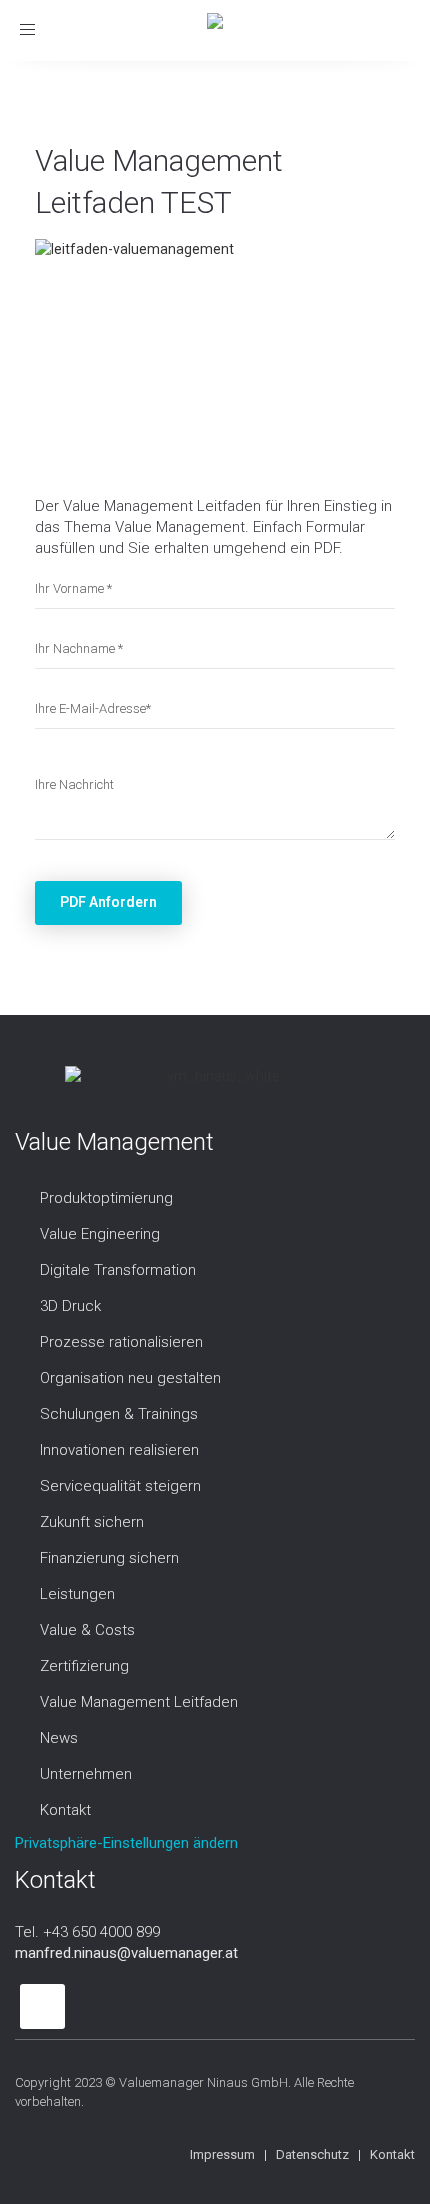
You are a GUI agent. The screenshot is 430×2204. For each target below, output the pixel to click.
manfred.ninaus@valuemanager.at (126, 1953)
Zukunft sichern (92, 1522)
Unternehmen (86, 1774)
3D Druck (70, 1306)
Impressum (222, 2154)
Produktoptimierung (106, 1198)
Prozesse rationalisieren (121, 1342)
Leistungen (77, 1594)
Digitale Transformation (118, 1270)
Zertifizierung (84, 1666)
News (59, 1738)
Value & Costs (87, 1630)
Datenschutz (312, 2154)
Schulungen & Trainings (119, 1414)
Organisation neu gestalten (130, 1378)
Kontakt (65, 1810)
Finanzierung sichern (109, 1558)
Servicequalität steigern (120, 1486)
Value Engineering (100, 1234)
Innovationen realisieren (119, 1450)
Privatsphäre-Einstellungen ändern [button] (126, 1843)
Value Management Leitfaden (139, 1702)
